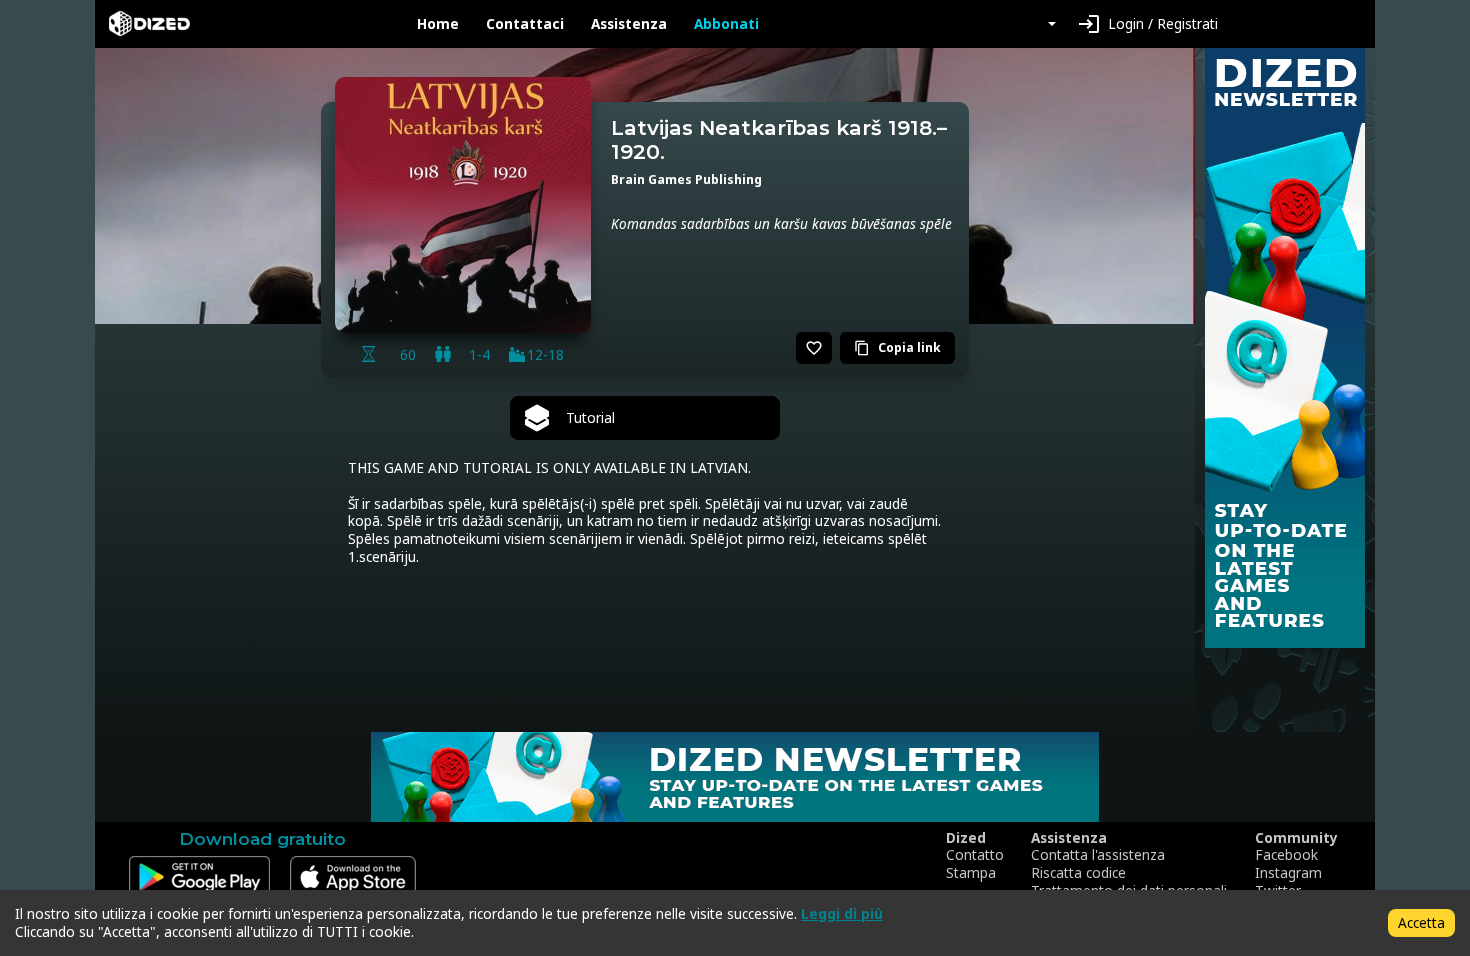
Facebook (1286, 855)
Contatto (975, 855)
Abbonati (726, 24)
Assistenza (629, 24)
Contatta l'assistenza (1098, 855)
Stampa (971, 873)
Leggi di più (842, 913)
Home (438, 24)
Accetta (1421, 922)
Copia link (897, 347)
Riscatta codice (1078, 873)
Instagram (1288, 873)
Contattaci (525, 24)
